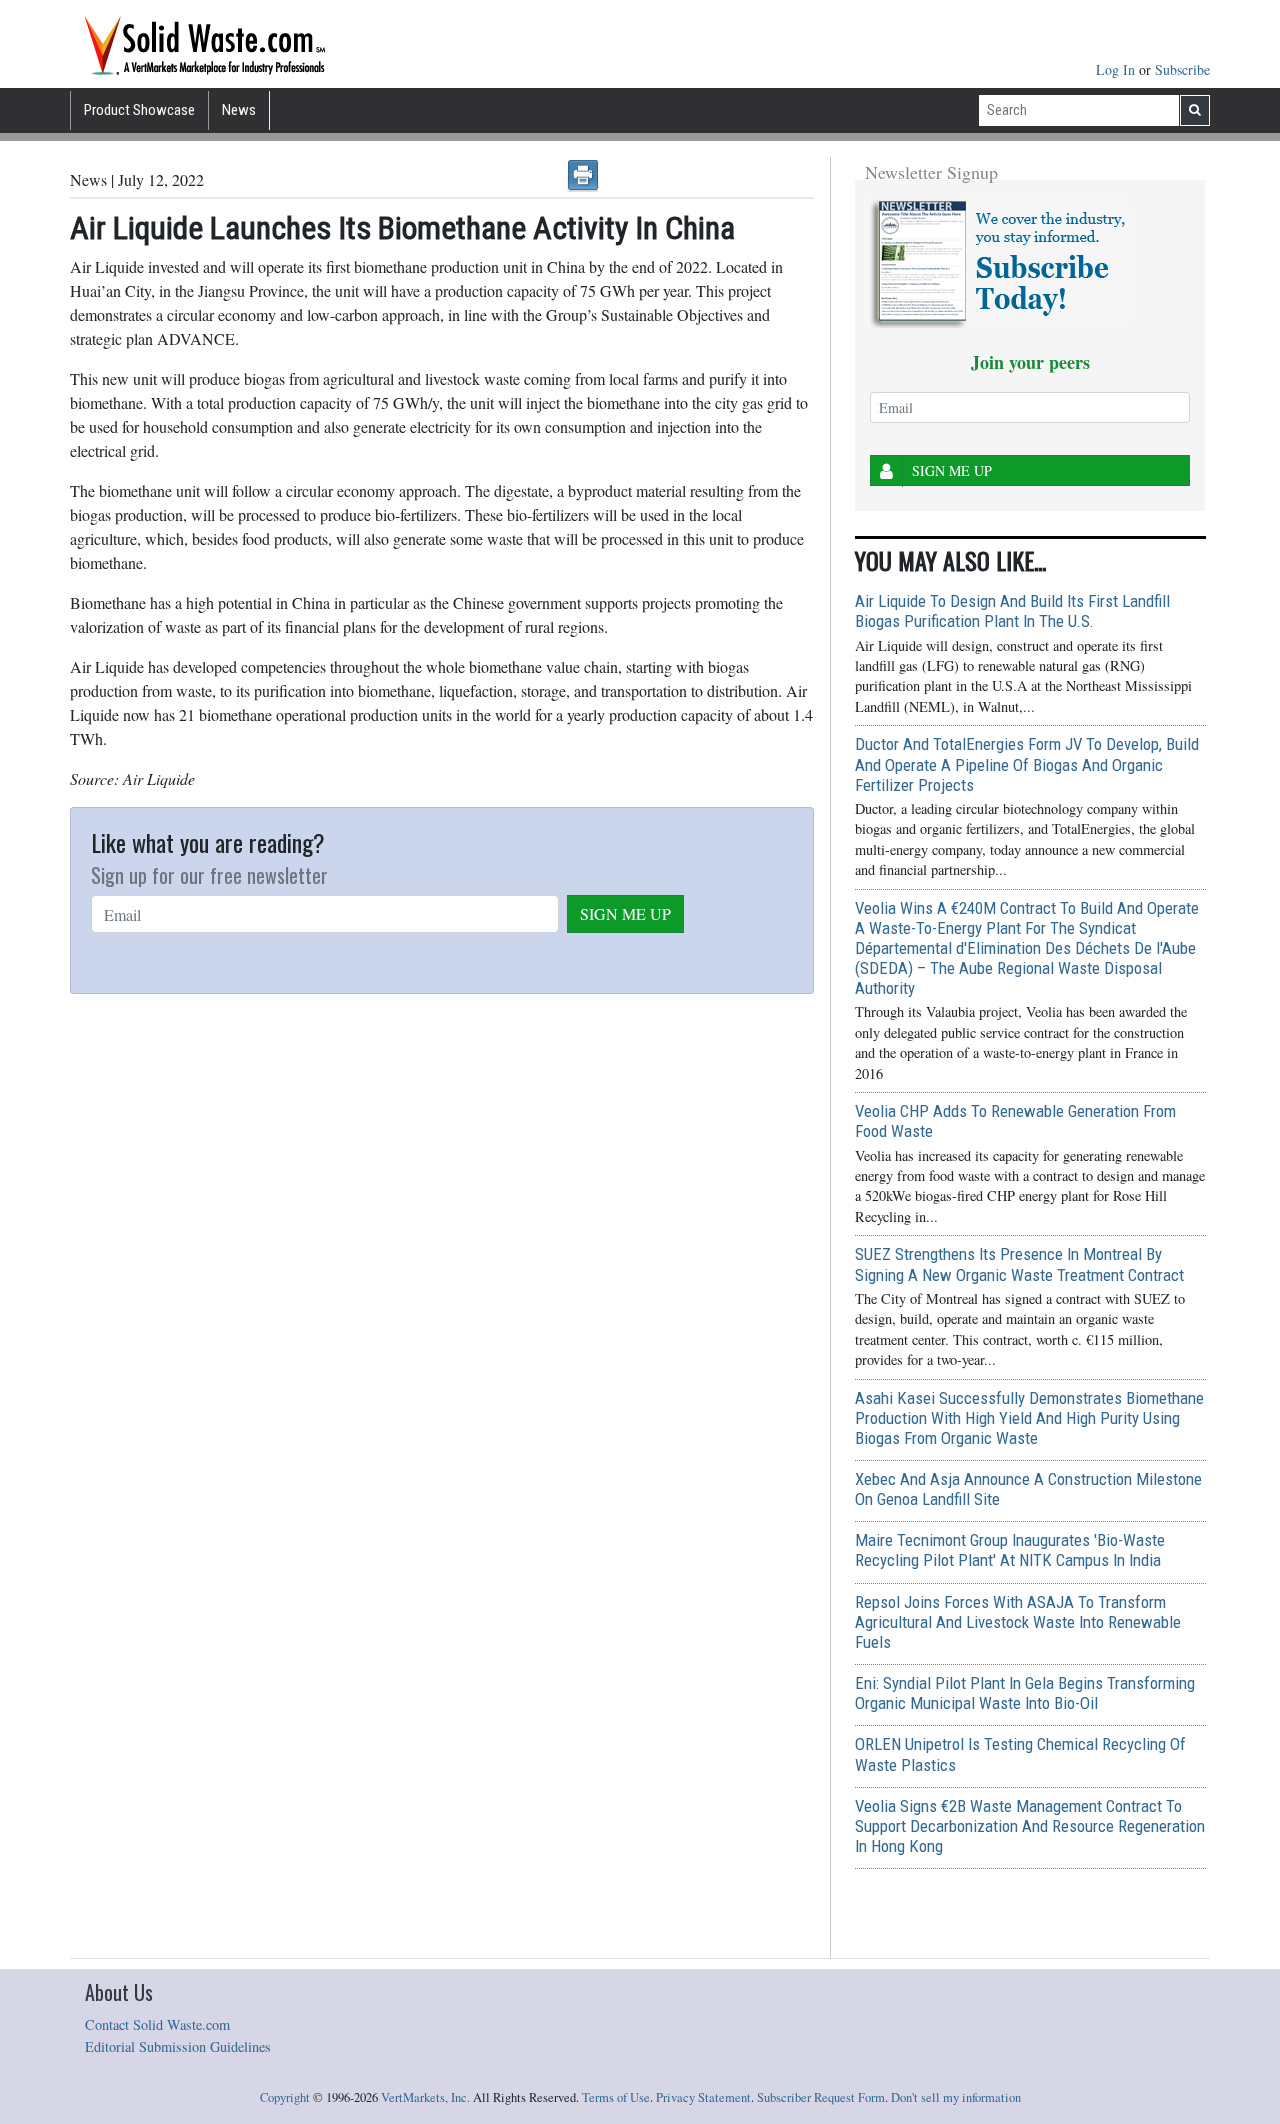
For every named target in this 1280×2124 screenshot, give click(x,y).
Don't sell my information (956, 2097)
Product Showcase (139, 110)
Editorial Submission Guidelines (178, 2046)
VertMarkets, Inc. (425, 2097)
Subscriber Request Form (821, 2097)
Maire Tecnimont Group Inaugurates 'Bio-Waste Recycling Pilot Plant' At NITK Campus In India (1010, 1550)
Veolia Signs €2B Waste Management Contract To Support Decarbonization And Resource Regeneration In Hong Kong (1030, 1826)
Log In (1117, 69)
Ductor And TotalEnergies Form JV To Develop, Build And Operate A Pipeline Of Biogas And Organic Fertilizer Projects (1027, 764)
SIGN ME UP (625, 913)
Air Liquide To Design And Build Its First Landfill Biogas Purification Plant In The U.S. (1012, 611)
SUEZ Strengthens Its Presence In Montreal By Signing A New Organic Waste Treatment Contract (1019, 1264)
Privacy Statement (703, 2097)
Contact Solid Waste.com (157, 2024)
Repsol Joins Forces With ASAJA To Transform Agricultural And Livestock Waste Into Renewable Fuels (1018, 1622)
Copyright (285, 2097)
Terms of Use (616, 2097)
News (239, 110)
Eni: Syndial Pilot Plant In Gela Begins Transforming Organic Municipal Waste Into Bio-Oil (1025, 1693)
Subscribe (1182, 69)
